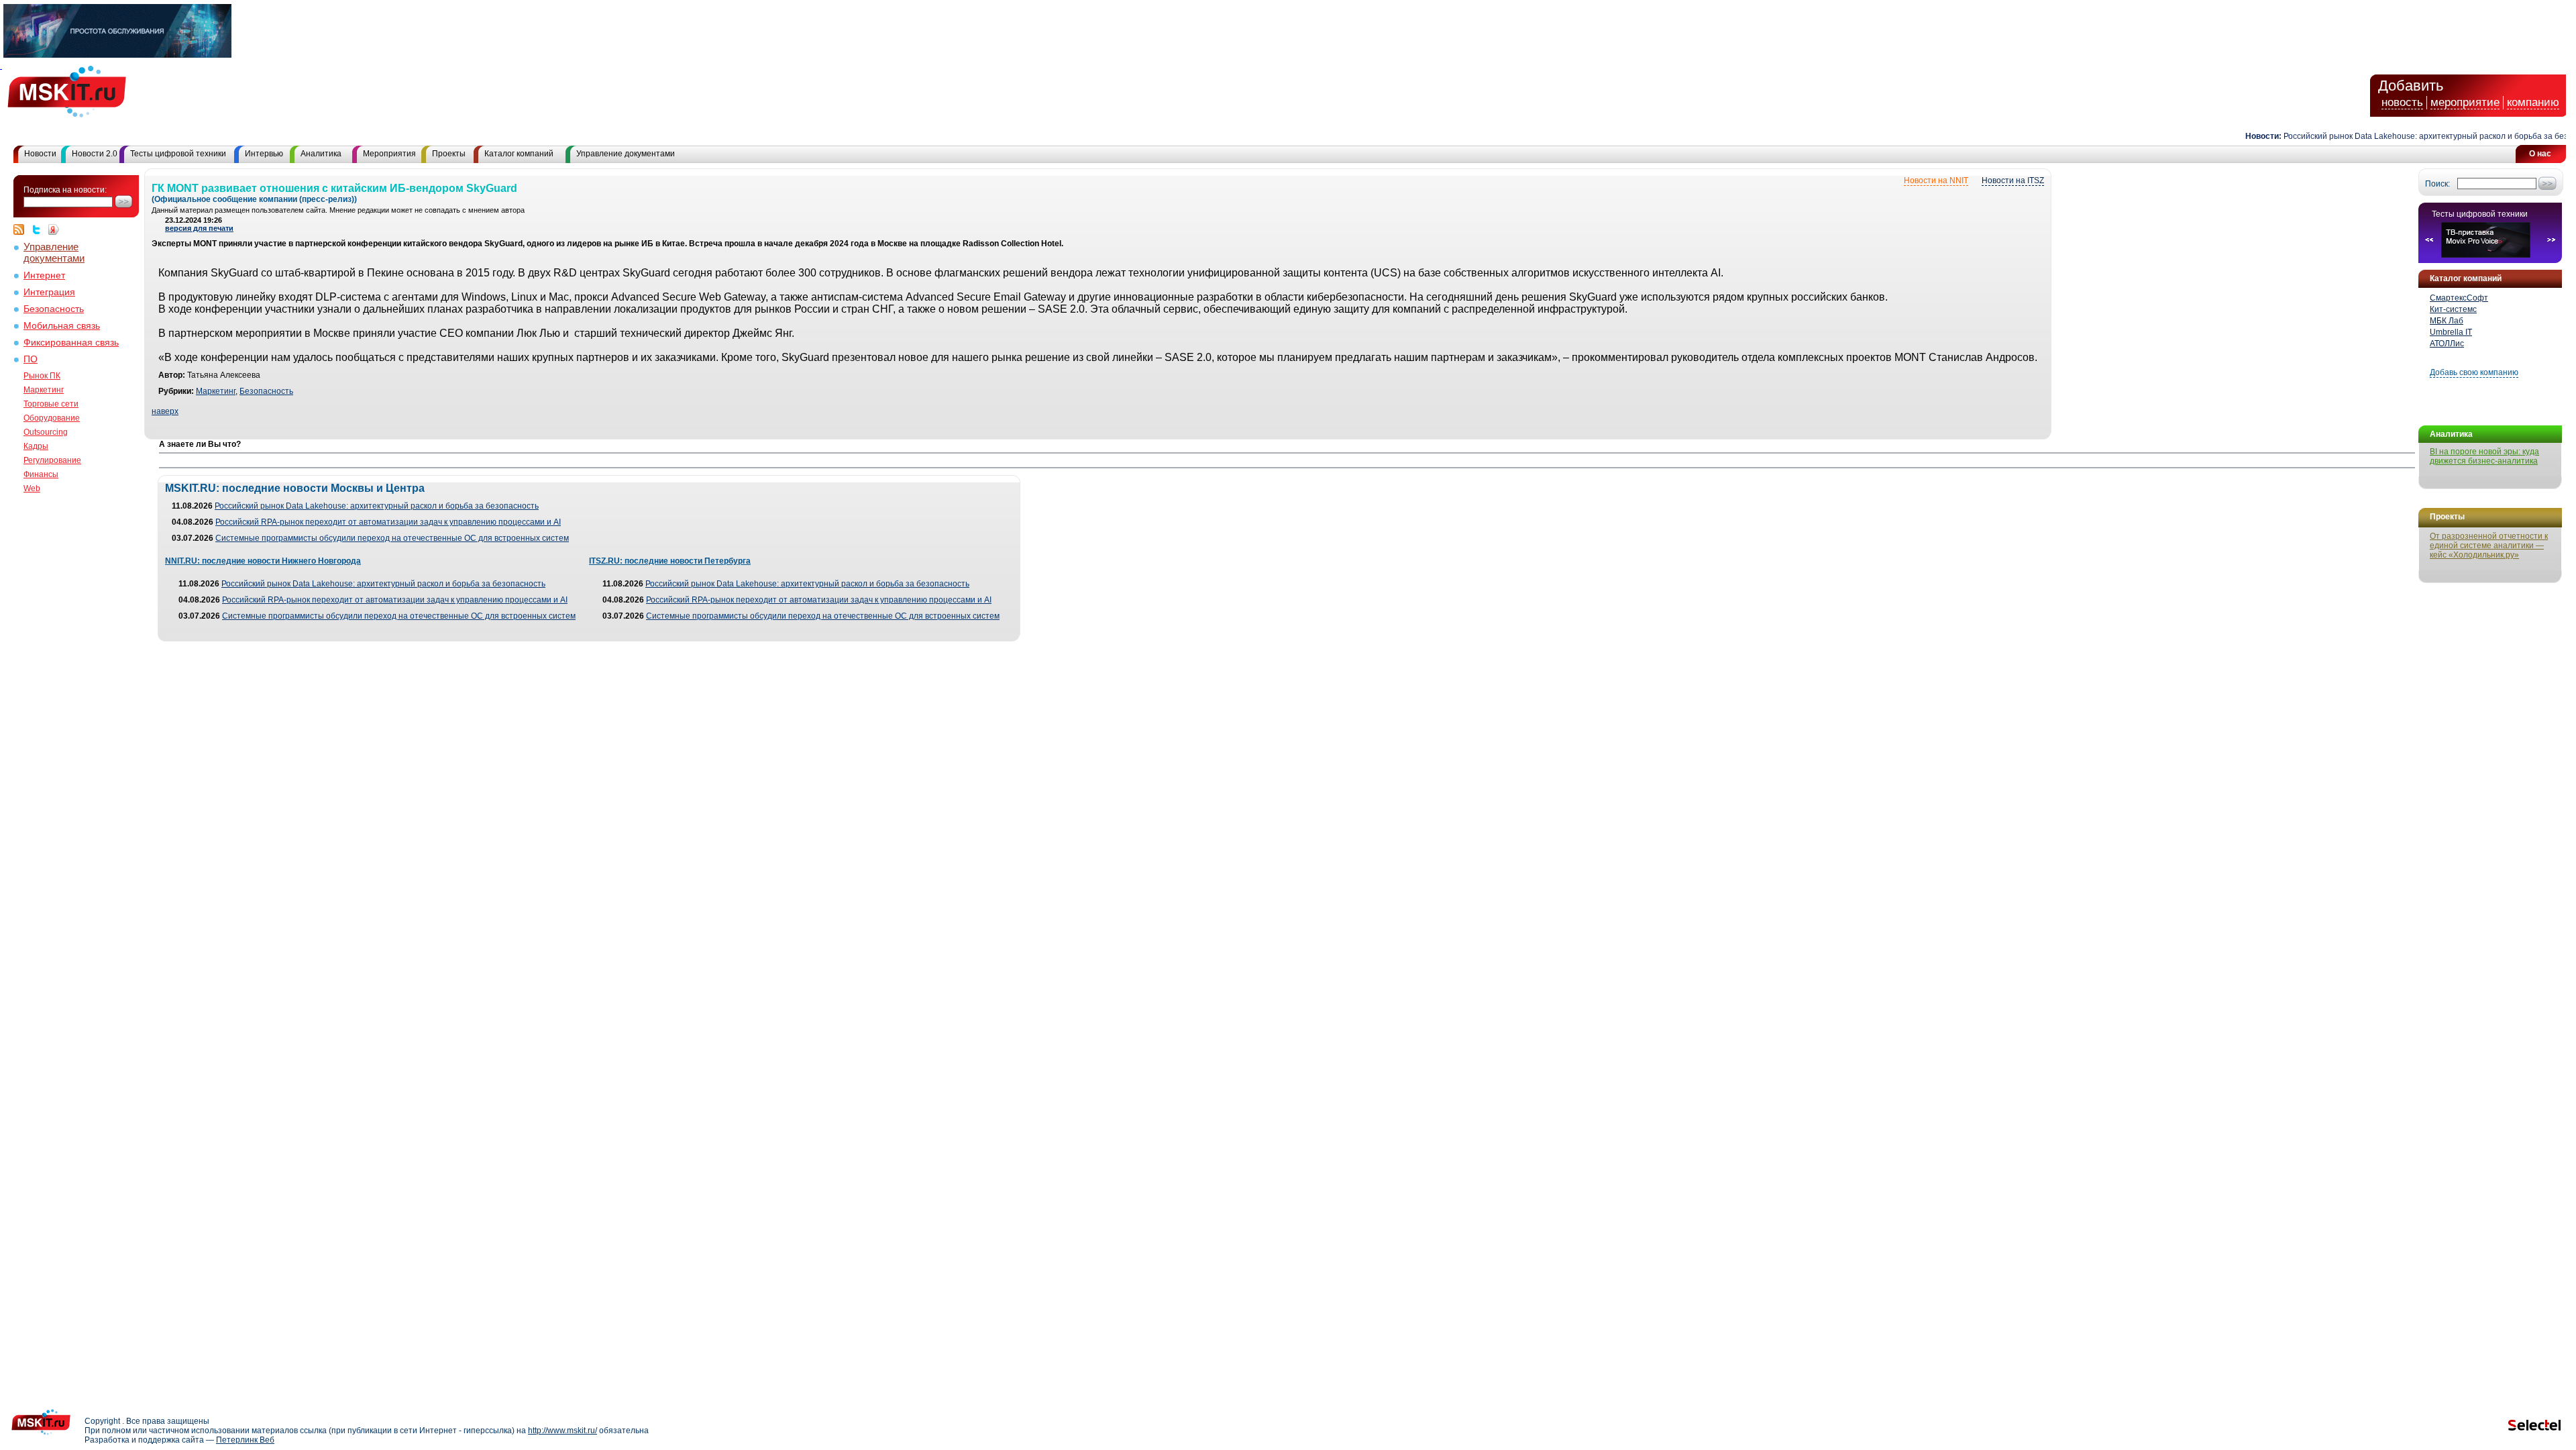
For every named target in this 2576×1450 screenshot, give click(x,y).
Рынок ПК (42, 376)
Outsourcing (46, 432)
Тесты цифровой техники (178, 154)
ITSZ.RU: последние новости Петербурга (670, 561)
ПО (31, 359)
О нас (2540, 154)
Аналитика (321, 154)
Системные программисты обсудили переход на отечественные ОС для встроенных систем (392, 538)
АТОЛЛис (2447, 344)
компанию (2533, 102)
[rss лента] (22, 229)
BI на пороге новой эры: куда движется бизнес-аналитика (2484, 456)
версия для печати (199, 228)
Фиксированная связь (71, 343)
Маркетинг (44, 390)
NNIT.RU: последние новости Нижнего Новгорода (263, 561)
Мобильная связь (62, 326)
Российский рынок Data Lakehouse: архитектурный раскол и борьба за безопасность (2410, 136)
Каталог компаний (519, 154)
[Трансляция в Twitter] (40, 229)
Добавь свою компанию (2474, 372)
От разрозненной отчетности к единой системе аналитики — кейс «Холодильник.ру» (2489, 546)
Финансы (41, 474)
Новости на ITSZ (2013, 180)
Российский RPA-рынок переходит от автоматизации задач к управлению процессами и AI (388, 522)
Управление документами (626, 154)
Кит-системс (2453, 309)
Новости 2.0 (95, 154)
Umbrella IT (2451, 332)
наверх (165, 411)
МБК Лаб (2447, 321)
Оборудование (52, 418)
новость (2402, 102)
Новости (40, 154)
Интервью (264, 154)
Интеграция (49, 292)
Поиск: (2437, 184)
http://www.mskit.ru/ (562, 1431)
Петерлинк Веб (245, 1440)
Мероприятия (389, 154)
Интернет (44, 275)
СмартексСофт (2459, 298)
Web (32, 488)
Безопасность (54, 309)
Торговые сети (51, 404)
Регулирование (52, 460)
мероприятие (2465, 102)
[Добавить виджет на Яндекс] (54, 229)
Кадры (36, 446)
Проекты (449, 154)
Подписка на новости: (65, 190)
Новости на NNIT (1936, 180)
